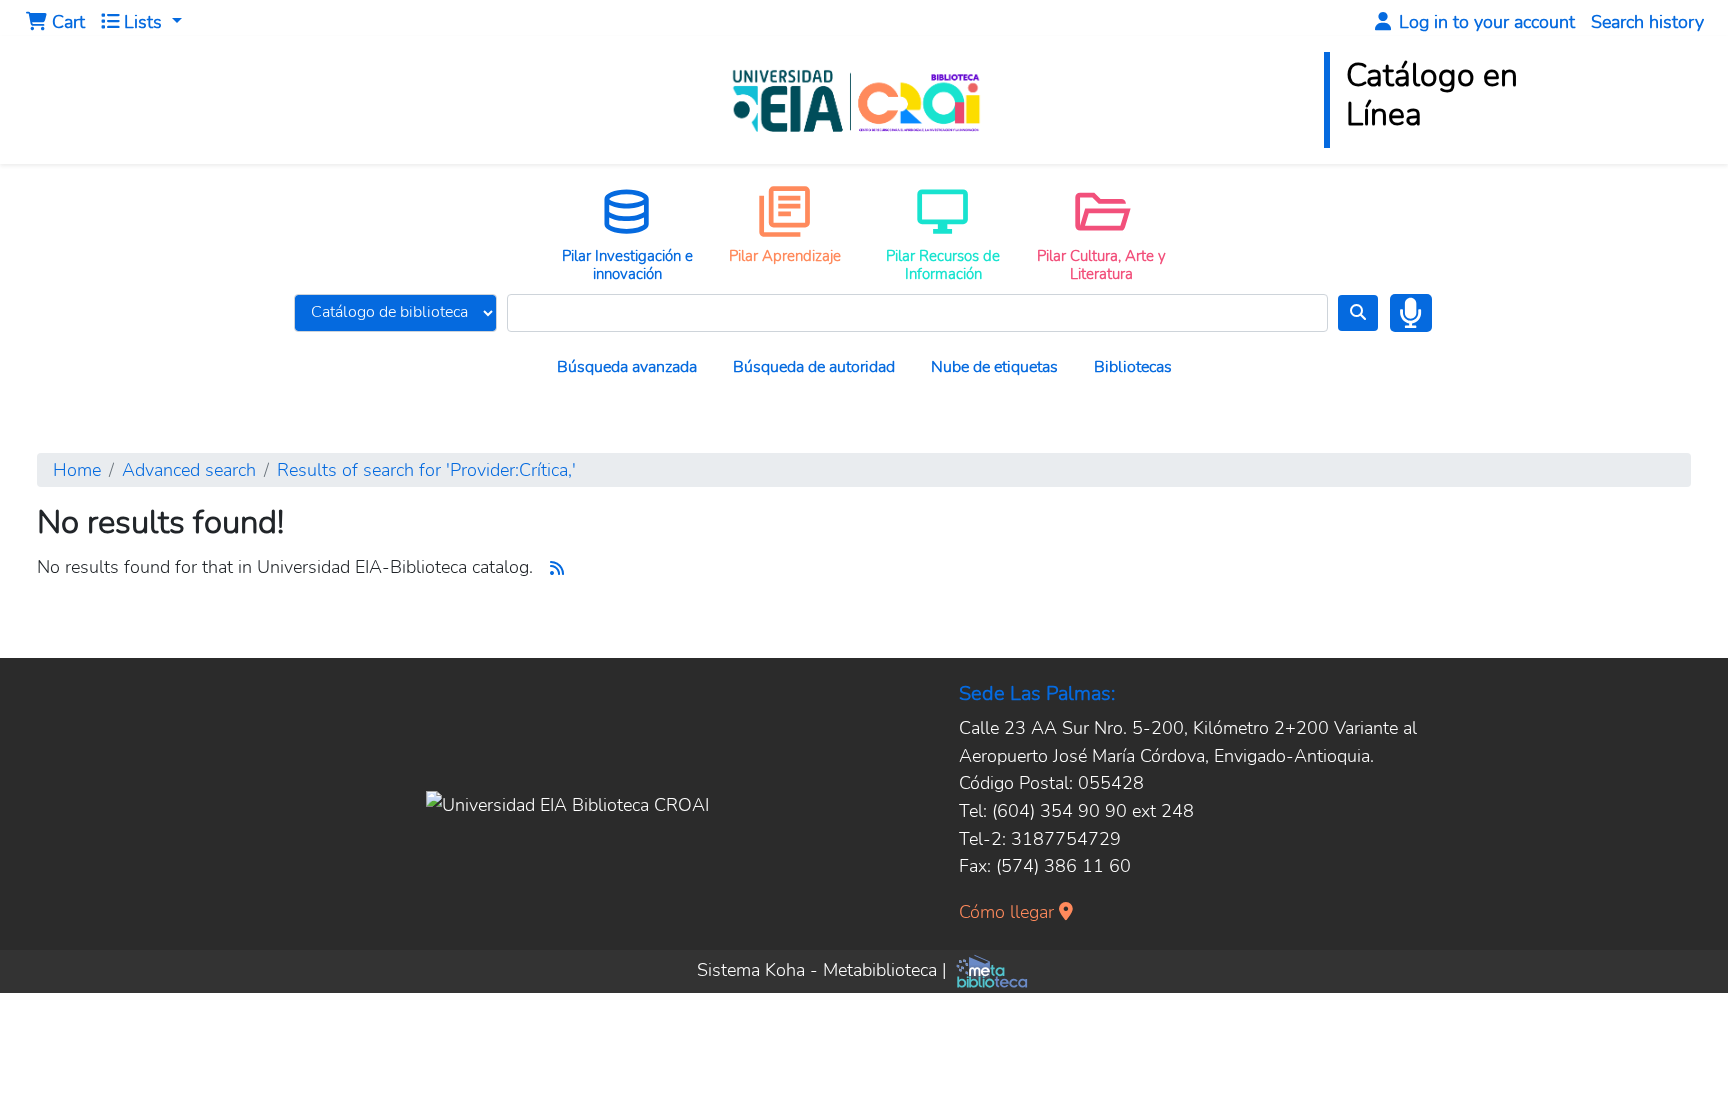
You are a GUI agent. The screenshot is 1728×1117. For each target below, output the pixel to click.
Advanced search (189, 469)
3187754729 (1066, 838)
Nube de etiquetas (994, 367)
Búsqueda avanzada (627, 367)
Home (77, 469)
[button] (55, 22)
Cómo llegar (1009, 911)
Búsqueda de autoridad (814, 367)
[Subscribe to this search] (557, 569)
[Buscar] (1358, 313)
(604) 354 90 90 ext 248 (1093, 810)
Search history (1647, 21)
